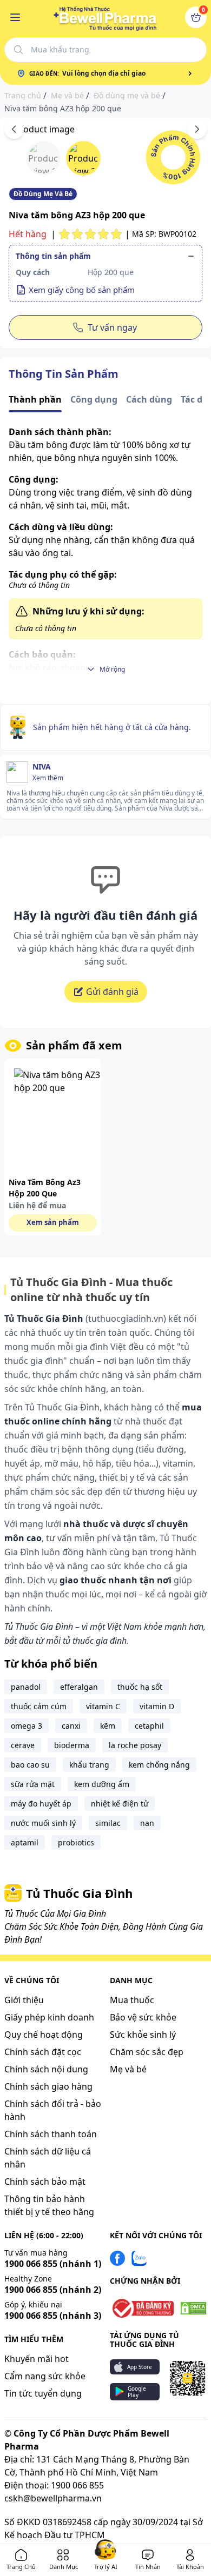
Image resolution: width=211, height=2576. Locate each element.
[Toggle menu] (15, 17)
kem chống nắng (159, 1765)
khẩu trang (89, 1765)
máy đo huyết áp (41, 1804)
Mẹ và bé (67, 96)
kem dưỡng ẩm (102, 1784)
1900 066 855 (53, 2264)
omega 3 (27, 1726)
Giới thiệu (24, 2000)
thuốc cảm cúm (39, 1706)
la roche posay (135, 1745)
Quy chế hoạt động (44, 2035)
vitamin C (103, 1706)
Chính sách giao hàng (48, 2086)
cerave (23, 1745)
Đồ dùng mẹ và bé (127, 96)
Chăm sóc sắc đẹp (147, 2052)
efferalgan (79, 1687)
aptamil (25, 1842)
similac (108, 1823)
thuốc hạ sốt (140, 1687)
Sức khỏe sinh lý (143, 2035)
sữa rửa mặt (33, 1784)
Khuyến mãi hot (37, 2359)
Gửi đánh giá (112, 992)
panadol (26, 1687)
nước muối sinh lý (43, 1823)
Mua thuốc (132, 2000)
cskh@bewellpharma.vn (53, 2498)
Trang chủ (23, 96)
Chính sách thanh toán (51, 2134)
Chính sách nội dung (46, 2069)
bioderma (72, 1745)
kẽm (108, 1726)
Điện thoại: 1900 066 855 (54, 2485)
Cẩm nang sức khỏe (45, 2376)
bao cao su (30, 1765)
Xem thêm (48, 778)
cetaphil (149, 1726)
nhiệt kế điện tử (120, 1804)
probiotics (76, 1842)
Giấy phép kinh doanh (49, 2017)
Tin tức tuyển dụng (43, 2393)
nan (147, 1823)
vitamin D (157, 1706)
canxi (71, 1726)
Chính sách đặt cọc (43, 2052)
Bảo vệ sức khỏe (143, 2017)
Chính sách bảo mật (45, 2182)
